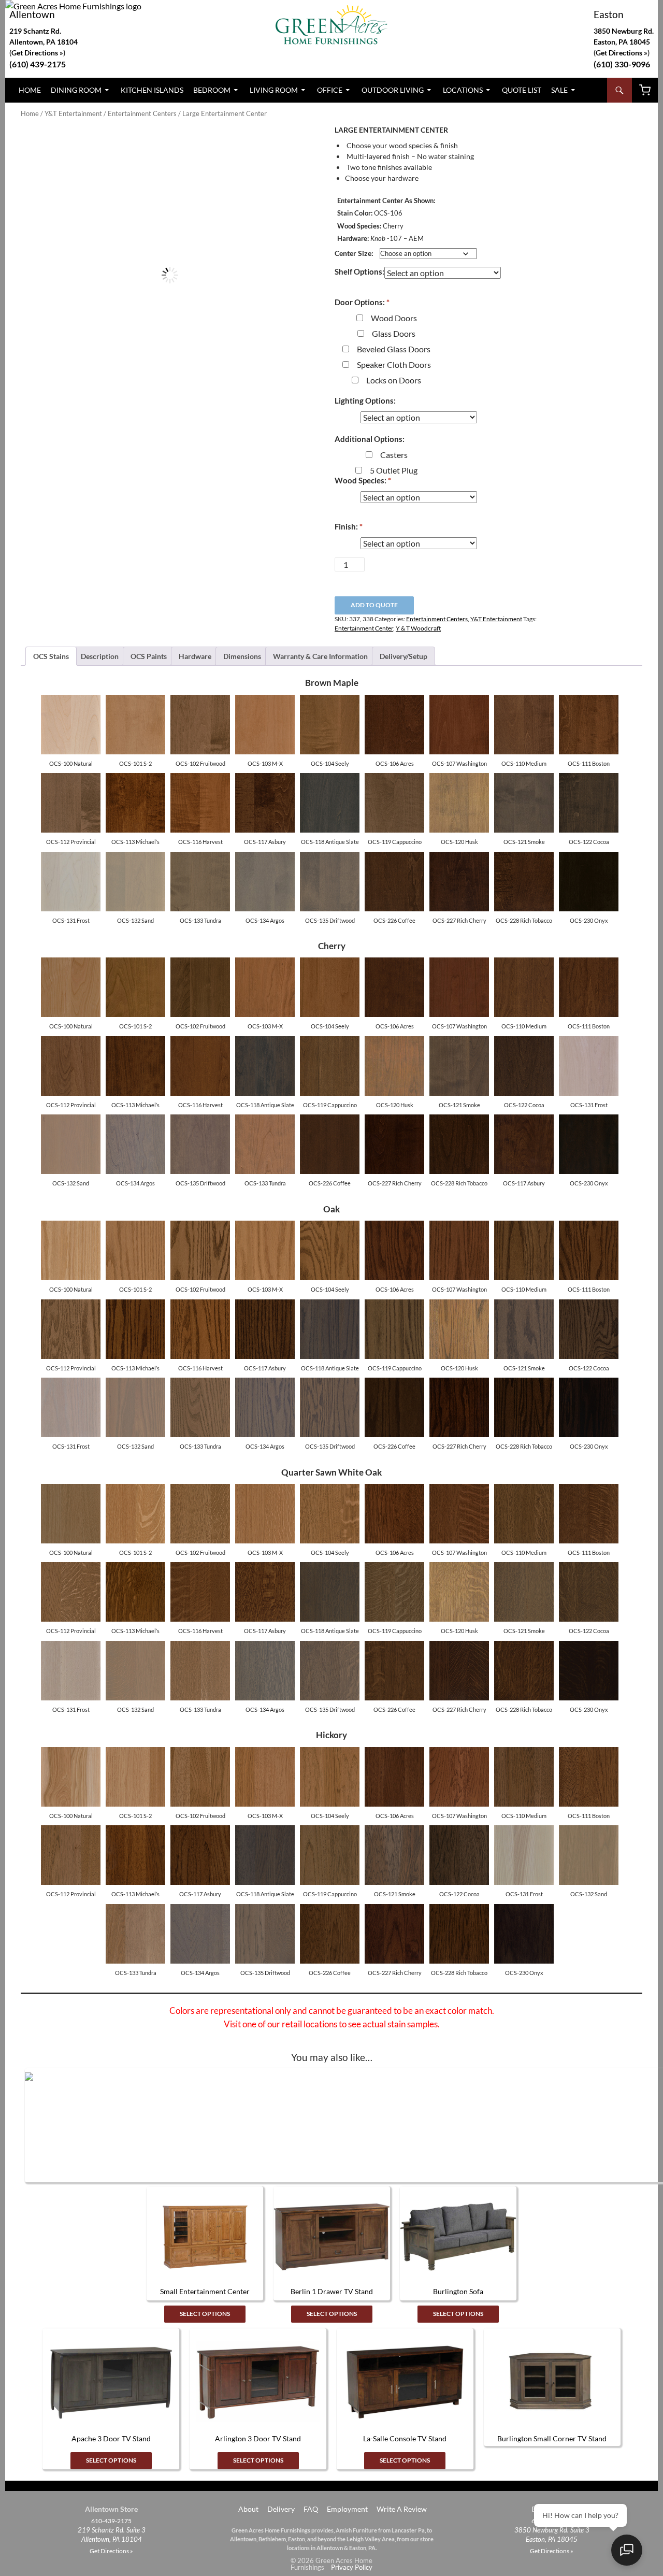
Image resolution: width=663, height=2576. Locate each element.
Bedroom (212, 90)
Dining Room (76, 90)
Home (30, 90)
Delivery (281, 2509)
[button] (301, 144)
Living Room (274, 90)
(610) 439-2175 (38, 64)
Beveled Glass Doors (394, 349)
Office (330, 90)
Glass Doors (394, 333)
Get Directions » (622, 53)
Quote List (522, 90)
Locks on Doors (394, 380)
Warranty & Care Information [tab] (320, 656)
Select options (205, 2314)
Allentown (32, 14)
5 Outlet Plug (394, 470)
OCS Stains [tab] (51, 656)
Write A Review (402, 2509)
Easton (609, 14)
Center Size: (354, 253)
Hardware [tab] (195, 656)
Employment (347, 2509)
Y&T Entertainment (73, 113)
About (248, 2509)
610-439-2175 (111, 2521)
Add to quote (374, 605)
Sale (559, 90)
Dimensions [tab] (242, 656)
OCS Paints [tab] (149, 656)
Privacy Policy (352, 2567)
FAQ (311, 2509)
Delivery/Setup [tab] (403, 656)
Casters (394, 455)
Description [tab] (100, 656)
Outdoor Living (393, 90)
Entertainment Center (364, 628)
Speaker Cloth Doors (394, 364)
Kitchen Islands (152, 90)
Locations (463, 90)
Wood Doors (394, 318)
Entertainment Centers (142, 113)
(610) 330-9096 (622, 64)
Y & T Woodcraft (418, 628)
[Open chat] (627, 2550)
